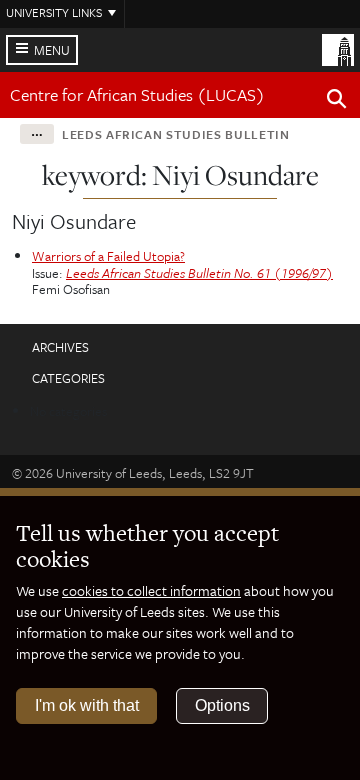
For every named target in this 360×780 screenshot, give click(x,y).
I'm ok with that (87, 705)
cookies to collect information (151, 590)
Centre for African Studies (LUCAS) (137, 94)
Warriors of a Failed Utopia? (108, 256)
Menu (52, 50)
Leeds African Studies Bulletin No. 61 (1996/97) (199, 273)
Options (222, 705)
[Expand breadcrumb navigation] (37, 134)
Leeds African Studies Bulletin (176, 134)
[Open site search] (337, 102)
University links (54, 12)
